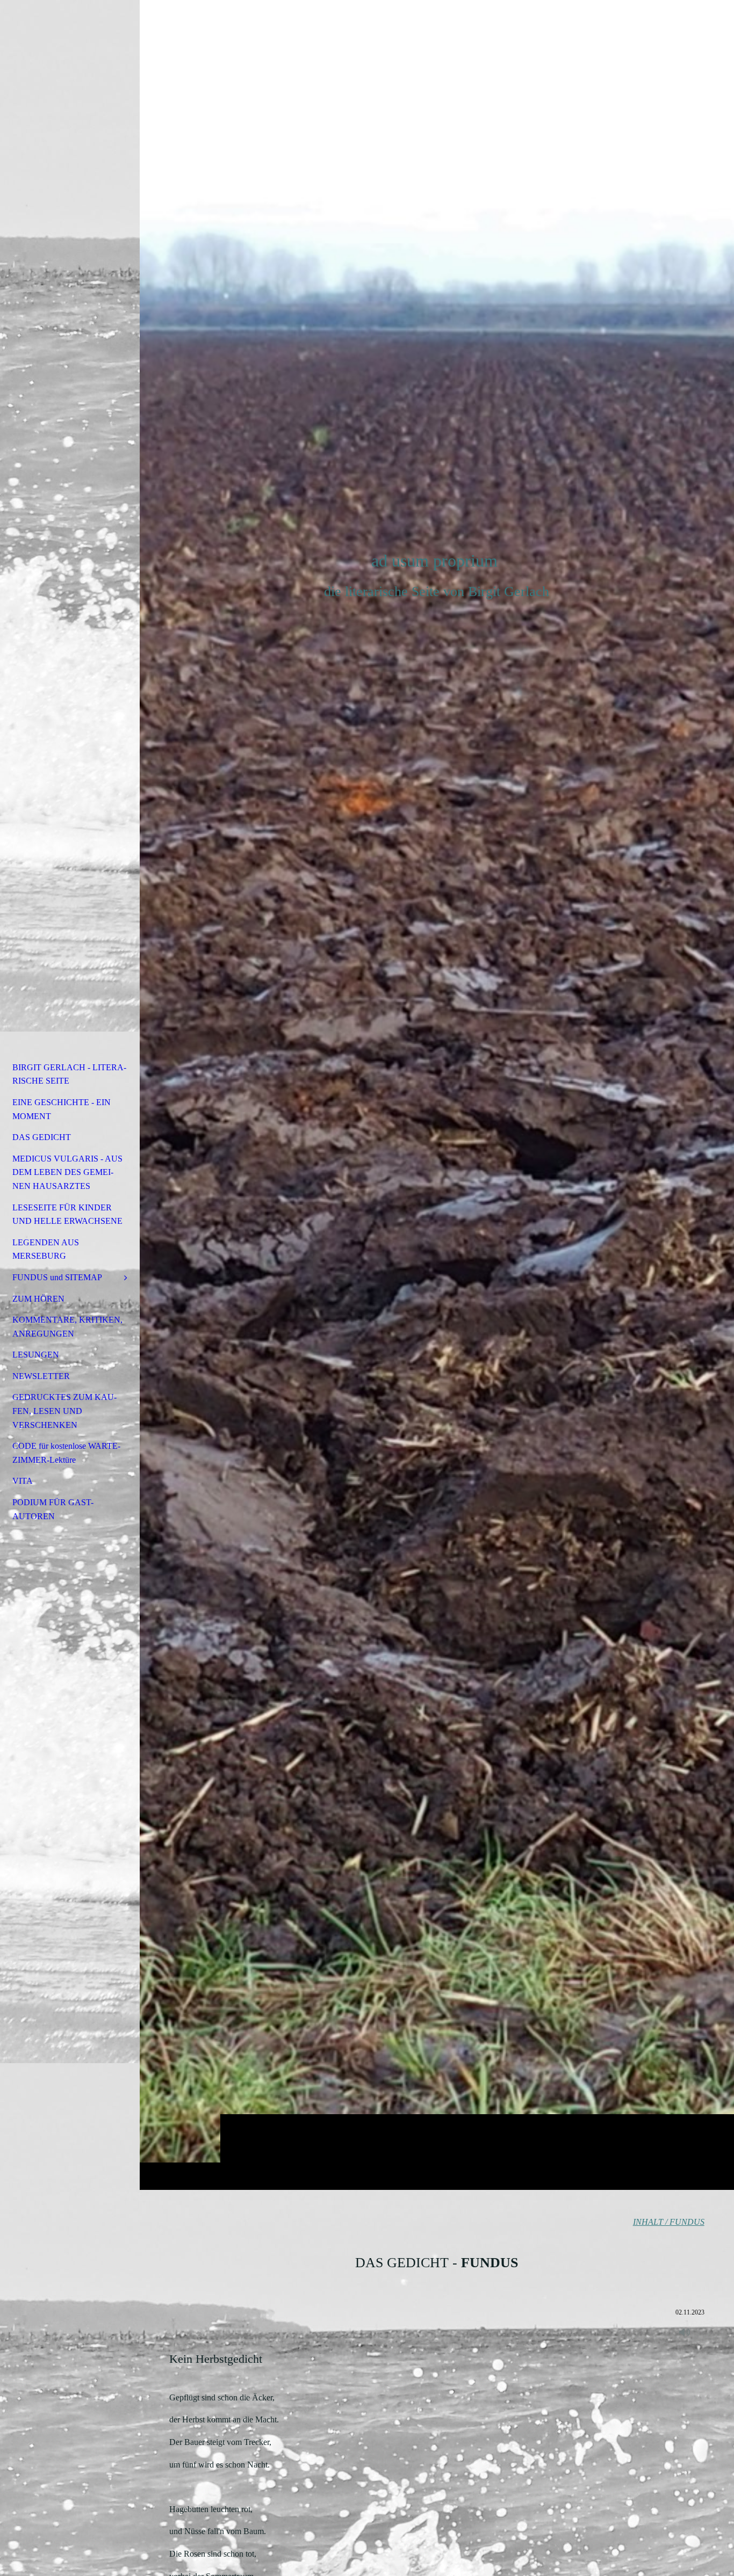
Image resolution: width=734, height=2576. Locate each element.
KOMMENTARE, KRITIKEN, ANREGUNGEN (67, 1327)
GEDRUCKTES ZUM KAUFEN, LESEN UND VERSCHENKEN (64, 1411)
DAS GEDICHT (42, 1137)
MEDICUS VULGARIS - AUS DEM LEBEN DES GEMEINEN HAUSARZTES (67, 1172)
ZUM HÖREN (38, 1299)
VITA (23, 1481)
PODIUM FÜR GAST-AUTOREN (53, 1509)
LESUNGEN (36, 1355)
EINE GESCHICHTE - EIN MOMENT (62, 1109)
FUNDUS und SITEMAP (57, 1277)
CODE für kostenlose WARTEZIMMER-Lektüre (66, 1453)
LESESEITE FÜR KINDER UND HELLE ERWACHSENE (67, 1214)
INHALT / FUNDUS (669, 2222)
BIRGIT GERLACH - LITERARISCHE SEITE (69, 1074)
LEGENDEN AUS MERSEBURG (46, 1249)
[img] (437, 1095)
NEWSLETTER (41, 1376)
